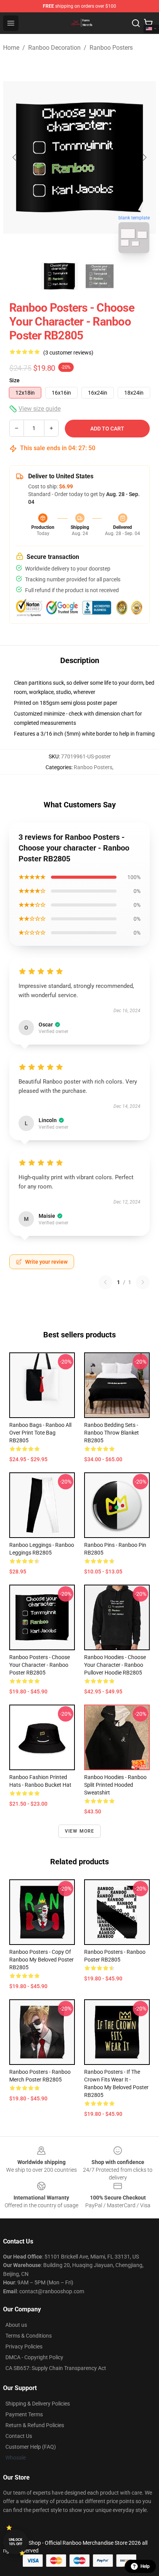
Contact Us (19, 2436)
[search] (136, 23)
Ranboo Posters (111, 48)
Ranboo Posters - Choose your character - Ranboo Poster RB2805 (40, 1665)
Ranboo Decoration (54, 48)
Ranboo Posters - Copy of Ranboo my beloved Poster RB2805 (41, 1960)
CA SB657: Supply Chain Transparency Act (56, 2368)
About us (16, 2325)
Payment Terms (24, 2414)
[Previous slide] (15, 157)
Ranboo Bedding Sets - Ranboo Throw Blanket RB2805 (112, 1433)
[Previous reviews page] (105, 1282)
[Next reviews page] (143, 1282)
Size (14, 380)
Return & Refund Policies (35, 2425)
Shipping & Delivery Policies (38, 2404)
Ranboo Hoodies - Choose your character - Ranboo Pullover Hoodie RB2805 (115, 1665)
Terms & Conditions (29, 2336)
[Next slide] (144, 157)
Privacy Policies (24, 2346)
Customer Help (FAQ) (31, 2447)
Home (11, 48)
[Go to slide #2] (100, 276)
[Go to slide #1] (59, 276)
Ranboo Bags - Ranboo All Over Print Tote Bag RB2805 (40, 1433)
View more (80, 1831)
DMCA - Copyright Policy (34, 2357)
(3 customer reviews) (68, 353)
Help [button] (145, 2566)
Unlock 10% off (16, 2542)
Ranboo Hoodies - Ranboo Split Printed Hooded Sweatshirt (115, 1785)
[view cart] (148, 23)
